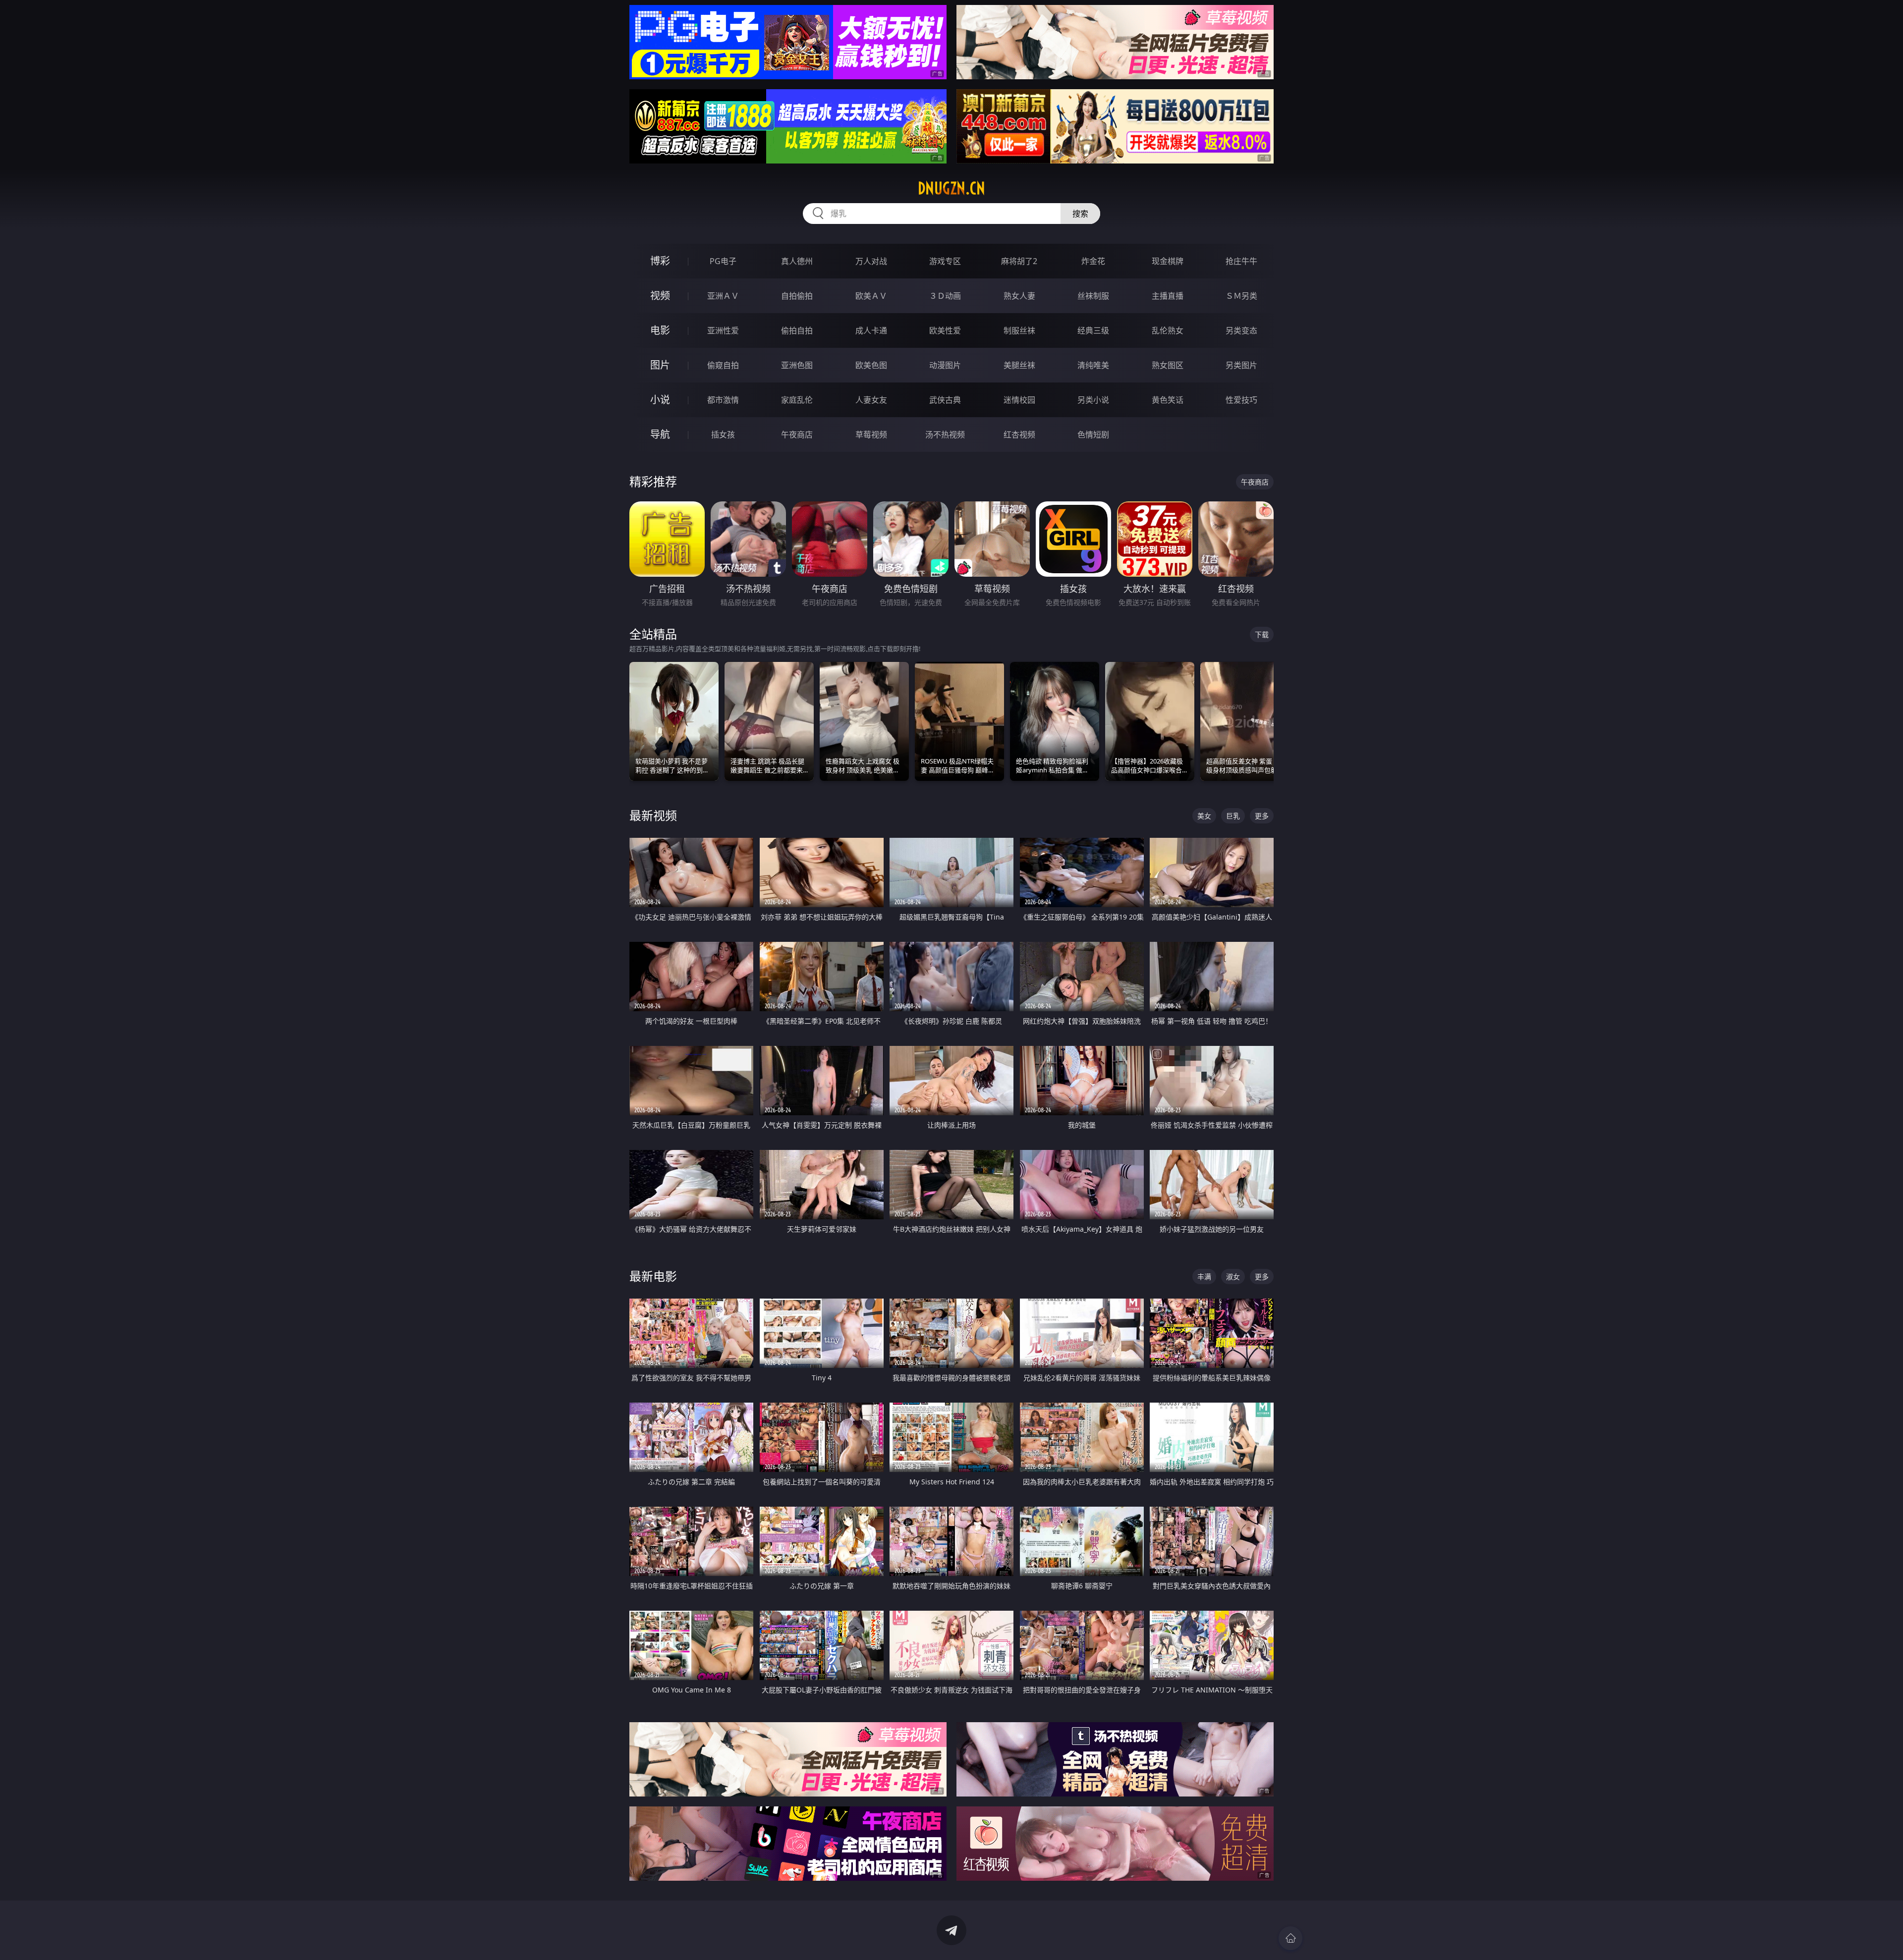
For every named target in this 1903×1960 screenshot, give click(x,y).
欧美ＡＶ (871, 296)
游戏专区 (945, 261)
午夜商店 (797, 435)
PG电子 (723, 261)
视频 (660, 296)
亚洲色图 (797, 365)
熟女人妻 (1019, 296)
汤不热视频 (945, 435)
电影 (660, 330)
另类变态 (1241, 330)
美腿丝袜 (1019, 365)
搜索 (1080, 214)
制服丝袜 (1019, 330)
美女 (1204, 816)
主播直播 (1168, 296)
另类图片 (1241, 365)
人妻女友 (871, 400)
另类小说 (1093, 400)
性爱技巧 (1241, 400)
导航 (660, 434)
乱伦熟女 (1168, 330)
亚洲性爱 (723, 330)
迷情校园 (1019, 400)
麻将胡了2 (1019, 261)
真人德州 (797, 261)
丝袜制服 (1093, 296)
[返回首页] (1290, 1938)
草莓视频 (871, 435)
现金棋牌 (1168, 261)
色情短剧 (1093, 435)
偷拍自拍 (797, 330)
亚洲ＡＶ (723, 296)
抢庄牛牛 (1241, 261)
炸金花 (1093, 261)
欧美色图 (871, 365)
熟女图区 (1168, 365)
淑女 (1233, 1277)
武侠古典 (945, 400)
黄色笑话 (1168, 400)
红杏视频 (1019, 435)
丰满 (1204, 1277)
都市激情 (723, 400)
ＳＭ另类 (1241, 296)
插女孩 (723, 435)
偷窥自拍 (723, 365)
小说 (660, 400)
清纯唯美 (1093, 365)
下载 (1262, 634)
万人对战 (871, 261)
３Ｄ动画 (945, 296)
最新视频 (653, 815)
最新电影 (653, 1276)
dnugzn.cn (951, 188)
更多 (1262, 816)
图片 (660, 365)
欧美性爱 (945, 330)
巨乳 (1233, 816)
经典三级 (1093, 330)
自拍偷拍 (797, 296)
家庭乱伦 (797, 400)
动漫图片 (945, 365)
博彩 (660, 261)
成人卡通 (871, 330)
